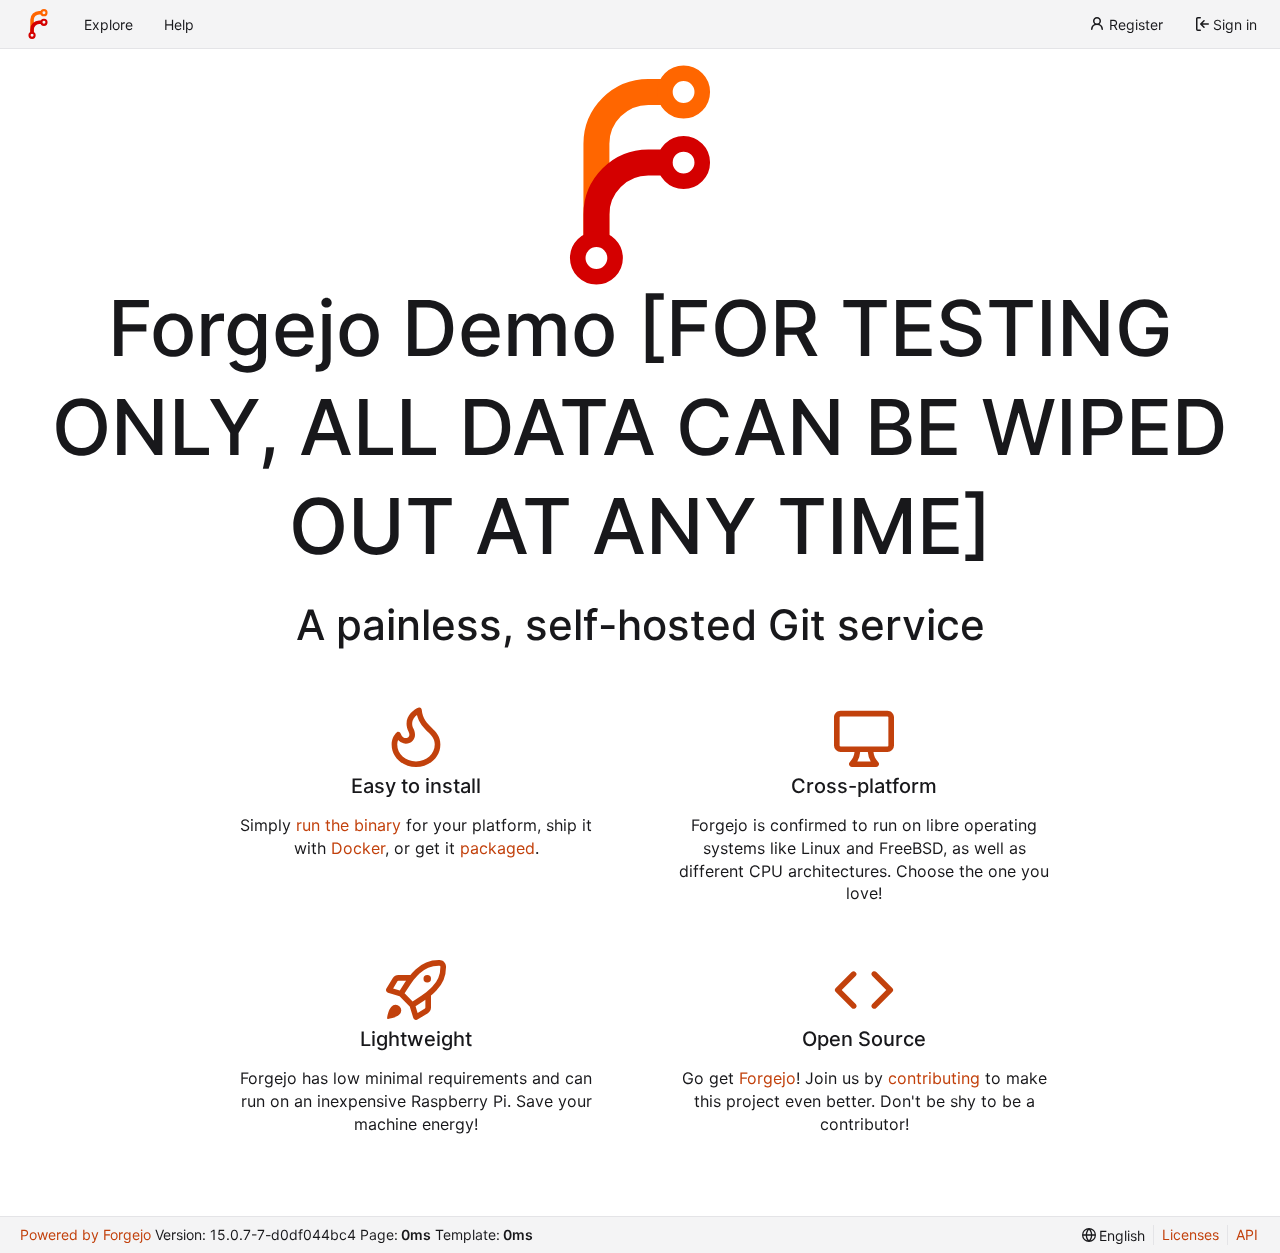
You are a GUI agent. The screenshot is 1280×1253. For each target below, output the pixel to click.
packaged (497, 848)
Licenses (1190, 1234)
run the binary (348, 825)
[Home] (38, 24)
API (1247, 1234)
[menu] (1114, 1235)
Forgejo (767, 1078)
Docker (358, 848)
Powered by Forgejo (85, 1234)
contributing (934, 1078)
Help (179, 24)
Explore (108, 24)
